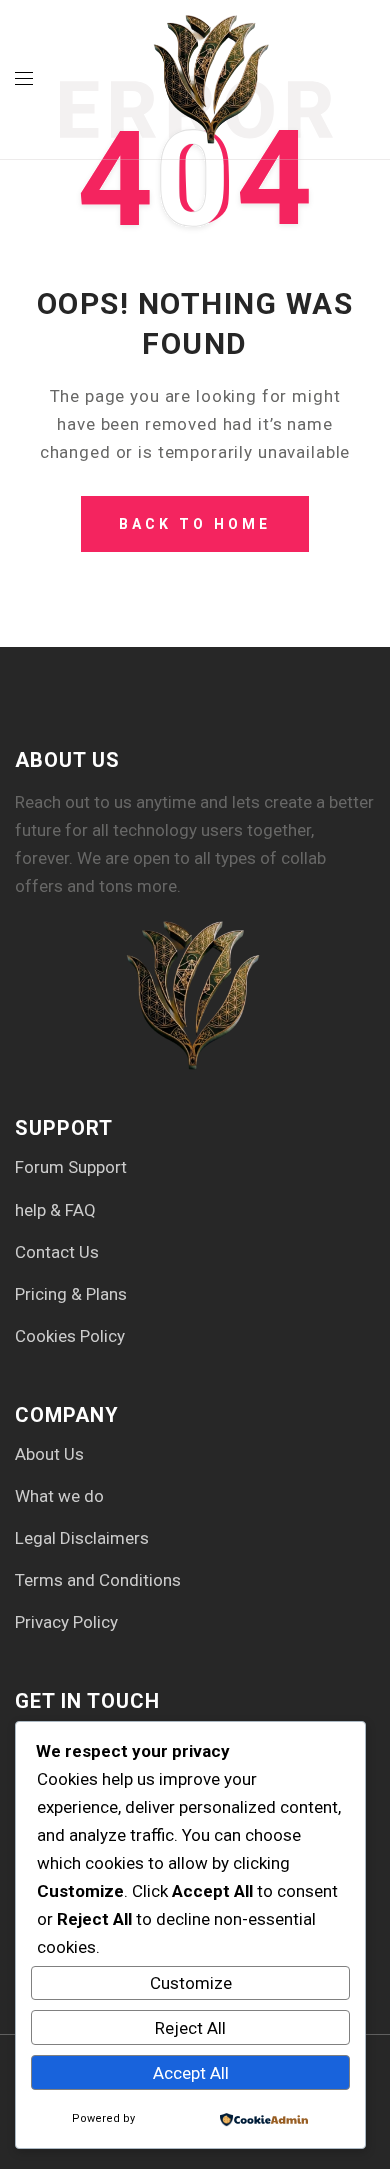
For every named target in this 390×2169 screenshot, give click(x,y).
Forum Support (71, 1167)
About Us (49, 1454)
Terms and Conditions (98, 1580)
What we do (59, 1496)
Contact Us (57, 1252)
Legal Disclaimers (82, 1538)
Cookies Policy (70, 1336)
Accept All (191, 2073)
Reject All (190, 2028)
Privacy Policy (66, 1622)
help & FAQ (55, 1210)
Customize (191, 1983)
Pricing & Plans (71, 1294)
